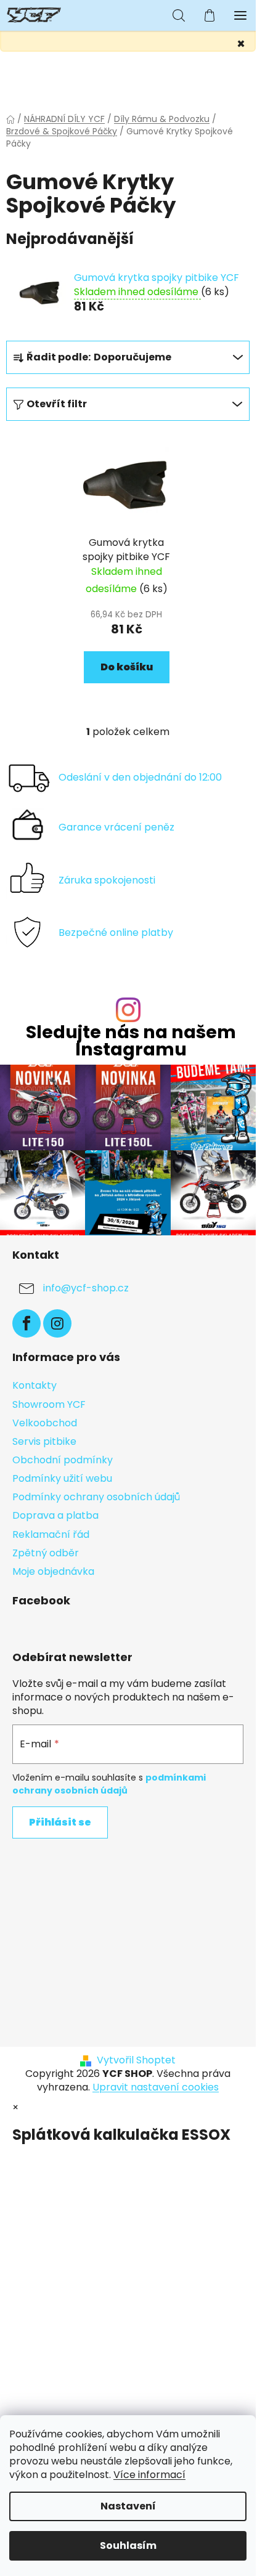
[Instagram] (57, 1323)
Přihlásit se (60, 1822)
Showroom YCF (49, 1404)
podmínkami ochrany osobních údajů (109, 1784)
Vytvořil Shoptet (136, 2060)
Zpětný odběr (46, 1553)
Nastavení (128, 2506)
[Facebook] (26, 1323)
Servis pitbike (44, 1441)
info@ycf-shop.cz (86, 1288)
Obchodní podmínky (63, 1460)
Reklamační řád (51, 1534)
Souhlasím (128, 2546)
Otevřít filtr (57, 404)
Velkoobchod (45, 1423)
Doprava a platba (55, 1515)
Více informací (149, 2475)
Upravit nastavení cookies (156, 2087)
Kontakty (35, 1385)
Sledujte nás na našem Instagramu (131, 1041)
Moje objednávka (53, 1571)
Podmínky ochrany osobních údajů (96, 1497)
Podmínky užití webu (62, 1478)
